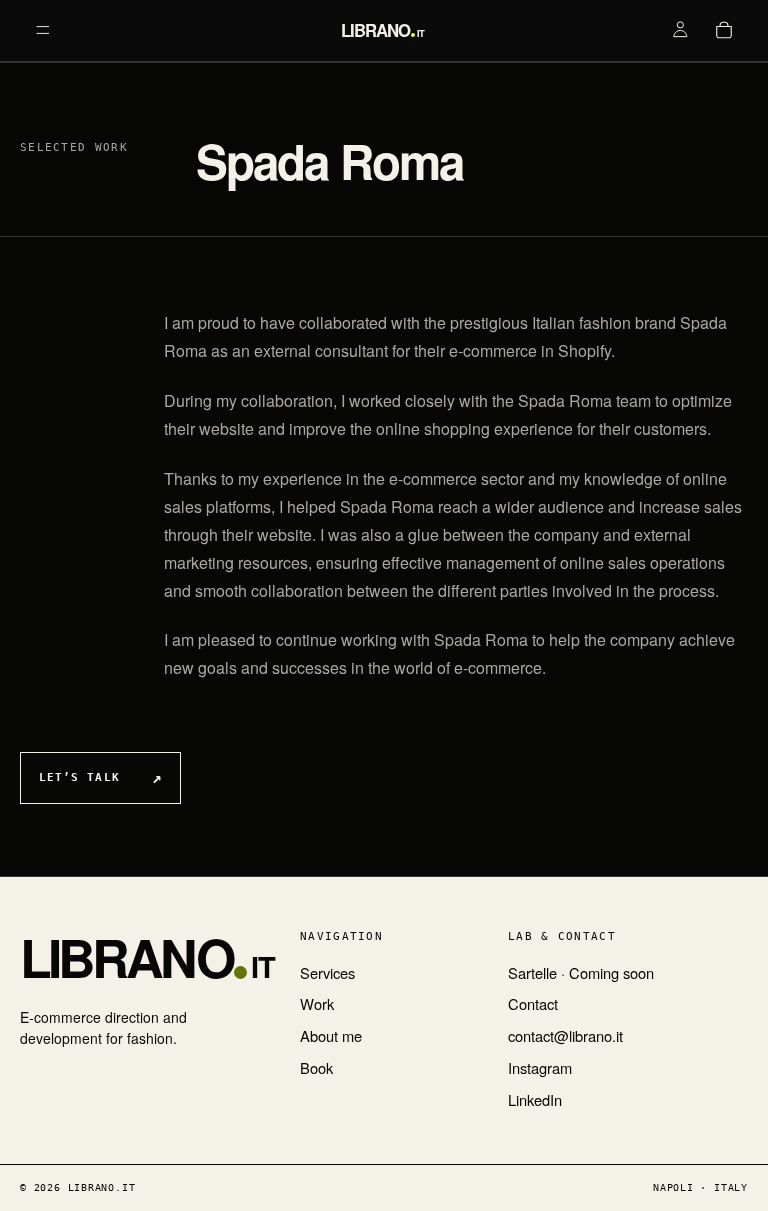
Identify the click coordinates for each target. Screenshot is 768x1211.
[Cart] (724, 30)
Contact (533, 1004)
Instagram (540, 1068)
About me (331, 1036)
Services (327, 973)
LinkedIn (535, 1100)
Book (316, 1068)
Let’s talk (79, 777)
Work (317, 1004)
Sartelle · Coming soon (581, 973)
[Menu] (43, 30)
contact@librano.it (565, 1036)
